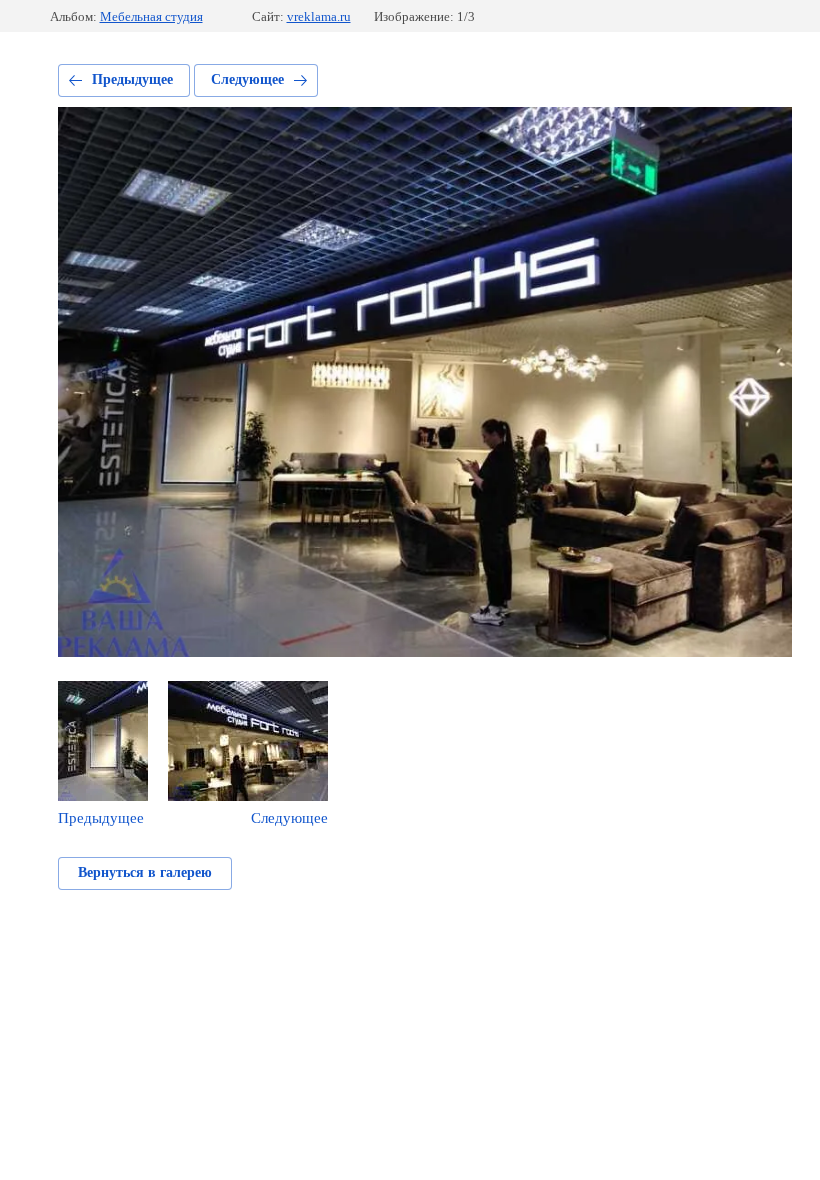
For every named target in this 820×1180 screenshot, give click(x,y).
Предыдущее (132, 79)
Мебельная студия (151, 16)
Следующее (247, 79)
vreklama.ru (319, 16)
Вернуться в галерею (145, 872)
